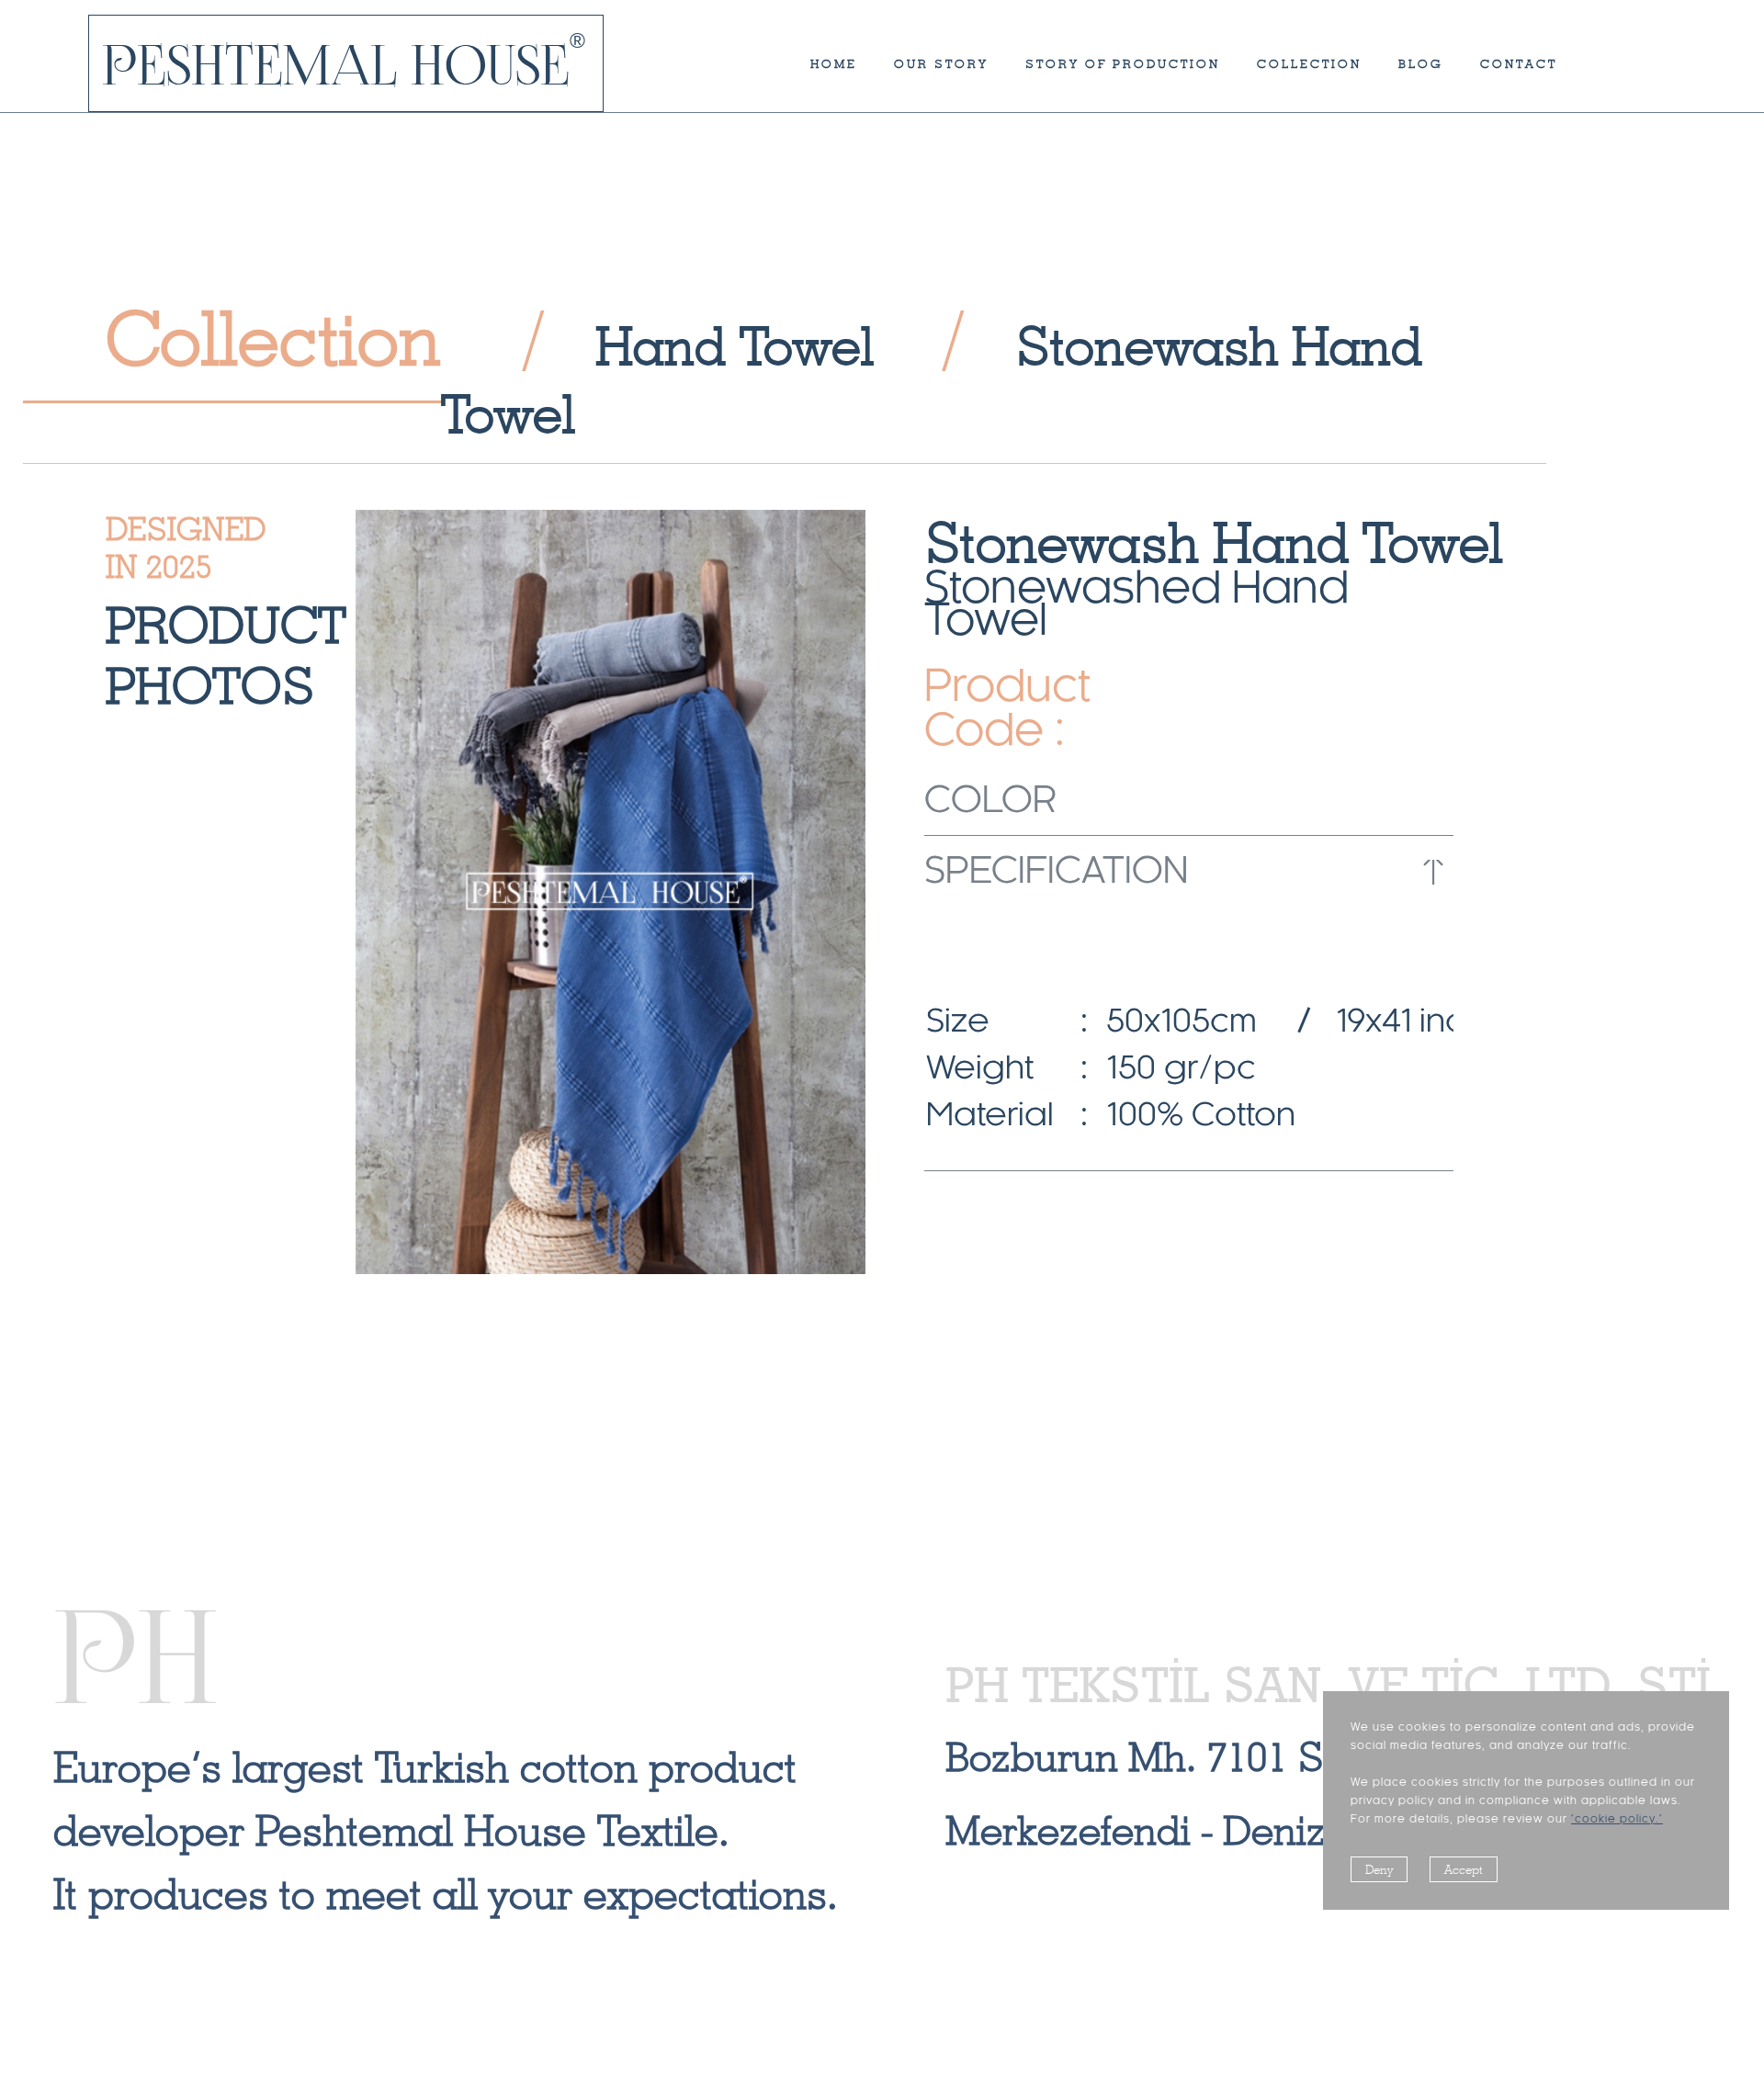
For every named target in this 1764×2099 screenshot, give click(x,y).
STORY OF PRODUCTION (1123, 63)
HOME (834, 63)
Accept (1464, 1869)
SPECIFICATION (1056, 872)
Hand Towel (735, 345)
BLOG (1421, 63)
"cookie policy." (1617, 1819)
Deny (1379, 1869)
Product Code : (998, 711)
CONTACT (1519, 63)
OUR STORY (941, 63)
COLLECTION (1309, 63)
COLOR (990, 801)
